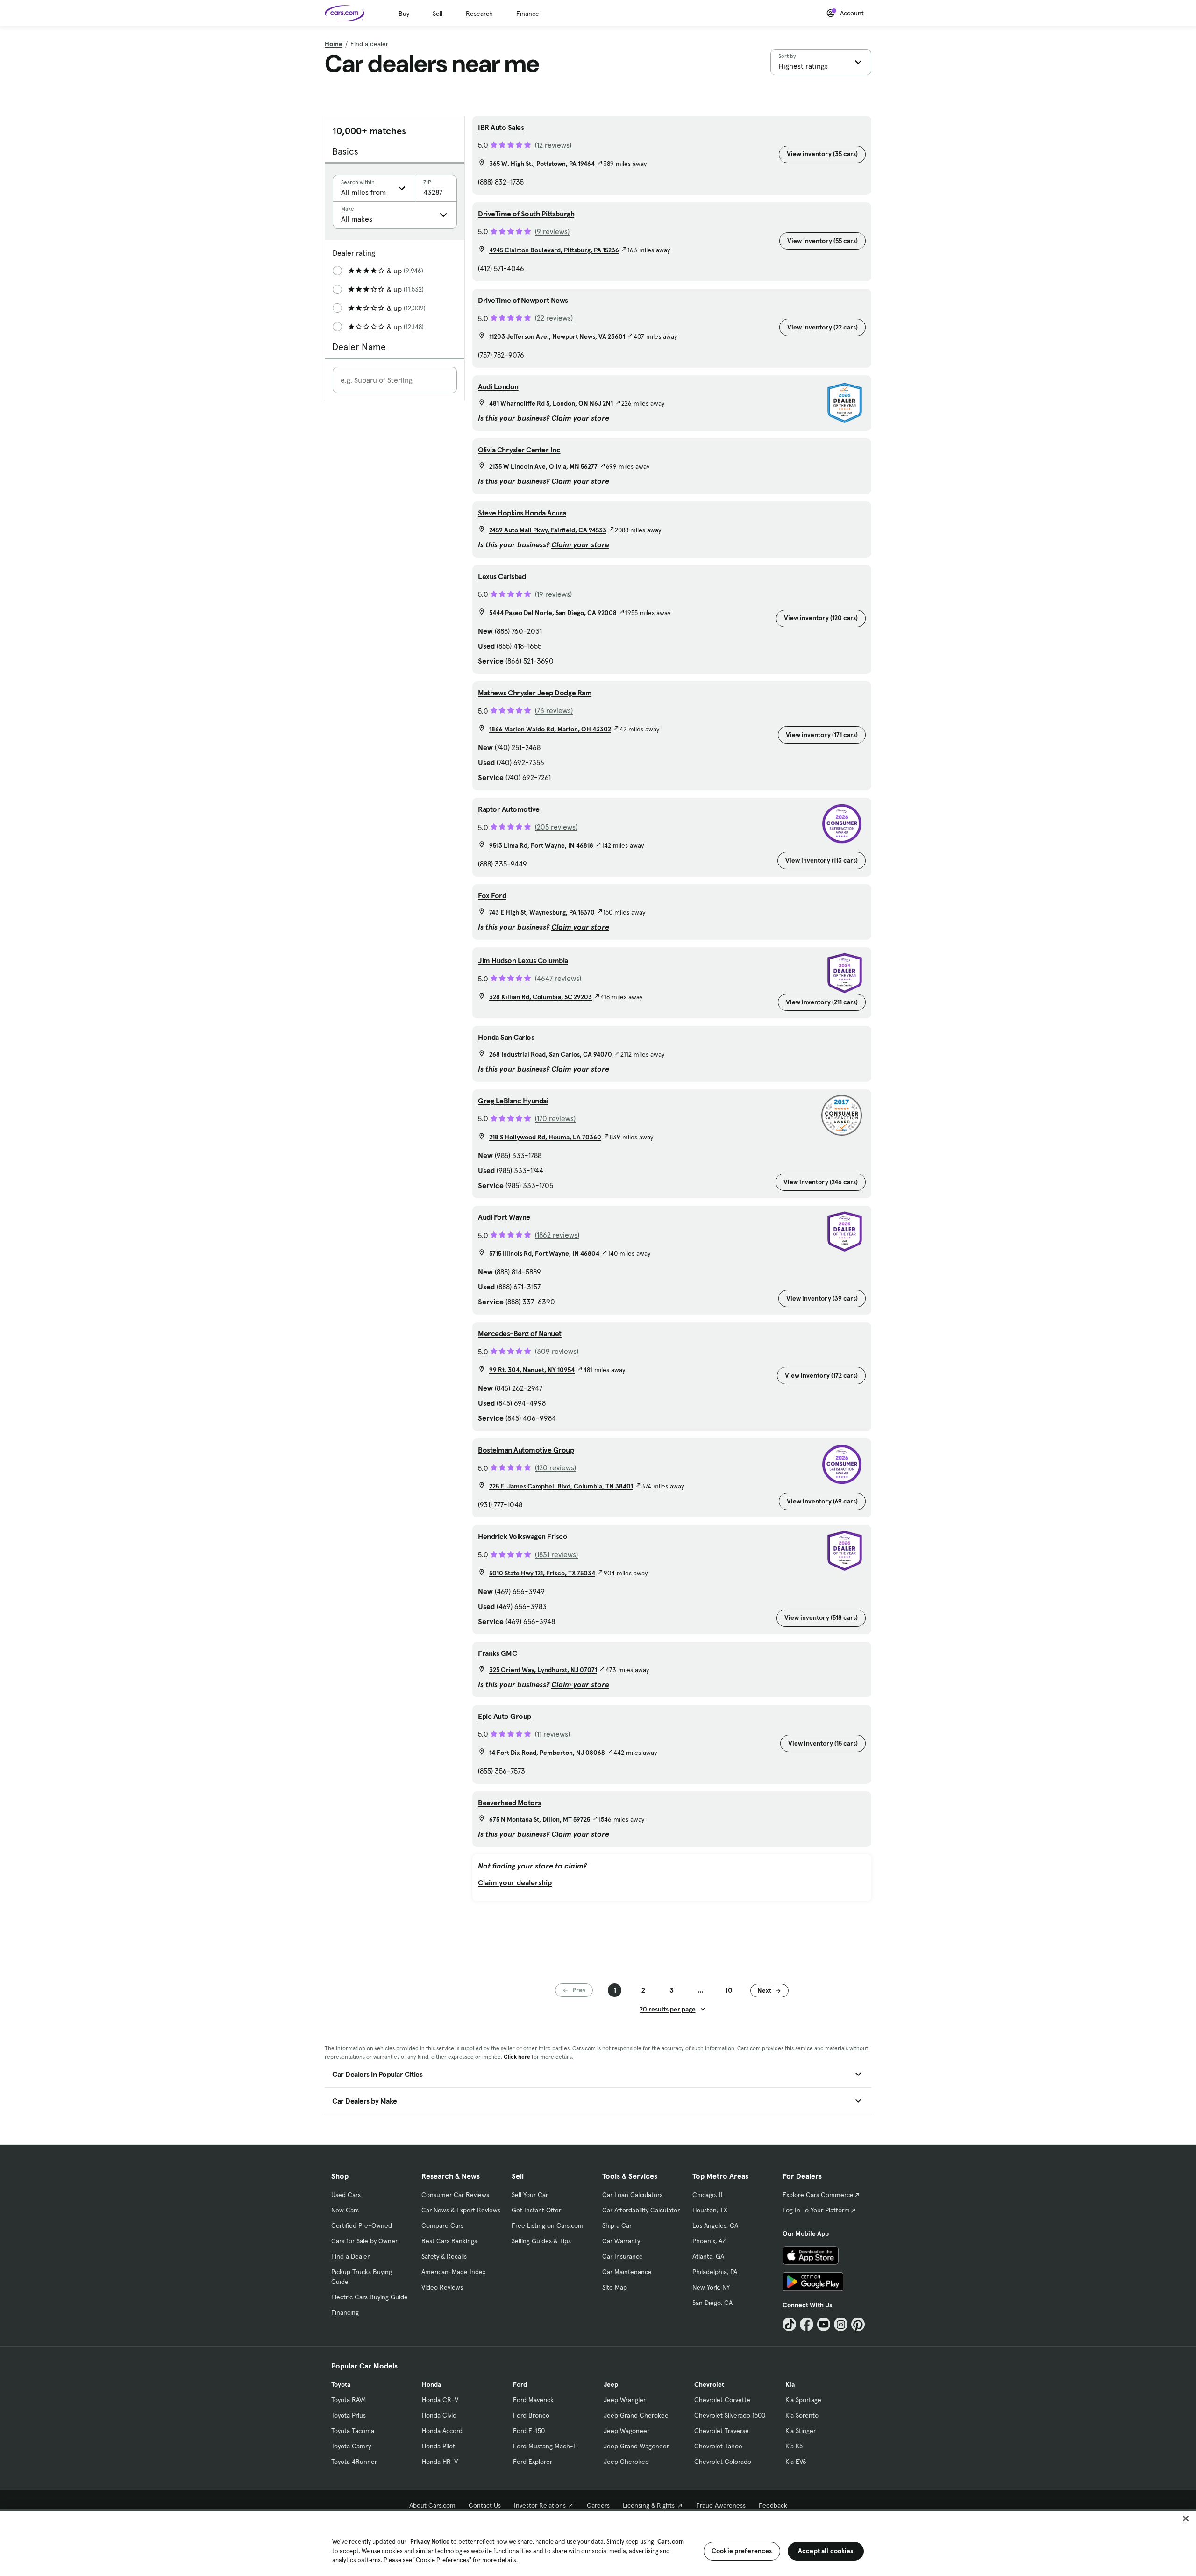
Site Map (615, 2287)
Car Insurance (623, 2256)
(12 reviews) (553, 145)
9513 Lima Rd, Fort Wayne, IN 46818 (541, 845)
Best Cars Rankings (449, 2241)
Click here (518, 2057)
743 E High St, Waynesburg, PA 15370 (542, 912)
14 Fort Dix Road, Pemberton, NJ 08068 (547, 1753)
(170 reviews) (555, 1118)
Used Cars (346, 2195)
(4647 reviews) (558, 978)
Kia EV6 (796, 2462)
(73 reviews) (554, 710)
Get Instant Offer (536, 2210)
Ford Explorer (533, 2462)
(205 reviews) (556, 827)
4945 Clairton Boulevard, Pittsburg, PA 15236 (554, 250)
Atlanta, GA (708, 2256)
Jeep (611, 2384)
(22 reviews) (554, 318)
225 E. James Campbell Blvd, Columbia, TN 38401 (561, 1486)
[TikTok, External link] (789, 2324)
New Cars (345, 2210)
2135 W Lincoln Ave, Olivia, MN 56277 (543, 466)
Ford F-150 (529, 2431)
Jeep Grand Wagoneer (636, 2446)
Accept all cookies (826, 2551)
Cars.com (671, 2542)
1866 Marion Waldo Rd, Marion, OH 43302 (550, 729)
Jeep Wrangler (625, 2400)
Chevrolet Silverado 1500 (730, 2415)
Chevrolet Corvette (722, 2400)
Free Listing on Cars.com (548, 2225)
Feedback (773, 2505)
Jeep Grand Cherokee (636, 2415)
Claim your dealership (515, 1882)
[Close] (1186, 2519)
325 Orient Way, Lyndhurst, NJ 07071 (543, 1670)
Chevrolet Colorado (723, 2462)
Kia (790, 2384)
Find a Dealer (350, 2256)
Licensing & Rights (649, 2505)
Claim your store (580, 418)
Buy (404, 14)
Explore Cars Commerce (818, 2195)
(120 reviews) (555, 1467)
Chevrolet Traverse (722, 2431)
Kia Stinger (801, 2431)
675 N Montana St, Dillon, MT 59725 (540, 1819)
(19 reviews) (553, 594)
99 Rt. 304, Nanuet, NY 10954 (532, 1370)
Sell (438, 14)
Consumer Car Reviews (455, 2195)
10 (729, 1990)
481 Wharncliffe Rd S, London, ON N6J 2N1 (551, 403)
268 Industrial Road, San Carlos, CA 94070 (551, 1054)
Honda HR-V (440, 2462)
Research (479, 14)
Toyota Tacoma (353, 2431)
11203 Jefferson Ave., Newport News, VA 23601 (557, 336)
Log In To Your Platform (816, 2210)
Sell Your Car (530, 2195)
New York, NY (711, 2287)
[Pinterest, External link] (858, 2324)
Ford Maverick (533, 2400)
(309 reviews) (557, 1351)
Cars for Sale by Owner (364, 2241)
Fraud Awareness (721, 2505)
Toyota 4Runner (354, 2462)
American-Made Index (453, 2272)
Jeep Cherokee (626, 2462)
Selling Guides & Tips (541, 2241)
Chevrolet (709, 2384)
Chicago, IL (708, 2195)
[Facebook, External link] (807, 2324)
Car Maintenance (627, 2272)
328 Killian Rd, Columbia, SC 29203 (541, 997)
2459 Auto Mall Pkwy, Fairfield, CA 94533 (548, 530)
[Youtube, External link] (824, 2324)
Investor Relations (540, 2505)
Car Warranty (621, 2241)
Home (334, 44)
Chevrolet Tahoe (718, 2446)
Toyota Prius (349, 2415)
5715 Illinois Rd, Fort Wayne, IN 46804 (544, 1253)
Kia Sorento (802, 2415)
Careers (598, 2505)
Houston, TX (710, 2210)
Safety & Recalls (444, 2256)
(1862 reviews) (557, 1235)
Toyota (341, 2384)
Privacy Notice (430, 2542)
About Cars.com (432, 2505)
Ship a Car (617, 2225)
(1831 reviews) (556, 1554)
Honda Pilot (438, 2446)
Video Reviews (442, 2287)
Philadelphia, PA (715, 2272)
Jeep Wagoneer (626, 2431)
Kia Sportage (803, 2400)
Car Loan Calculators (632, 2195)
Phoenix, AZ (709, 2241)
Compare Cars (442, 2225)
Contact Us (485, 2505)
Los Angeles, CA (715, 2225)
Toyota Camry (351, 2446)
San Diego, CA (712, 2303)
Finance (528, 14)
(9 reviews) (552, 231)
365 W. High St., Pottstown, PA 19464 (542, 164)
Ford (520, 2384)
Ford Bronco (531, 2415)
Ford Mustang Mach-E (545, 2446)
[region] (598, 2543)
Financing (345, 2312)
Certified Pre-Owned (362, 2225)
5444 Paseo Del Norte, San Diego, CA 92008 (553, 613)
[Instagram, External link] (841, 2324)
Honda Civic (439, 2415)
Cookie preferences (742, 2551)
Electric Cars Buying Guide (370, 2297)
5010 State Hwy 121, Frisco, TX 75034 (542, 1573)
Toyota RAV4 (349, 2400)
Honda (431, 2384)
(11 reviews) (552, 1734)
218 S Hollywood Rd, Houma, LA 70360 (545, 1137)
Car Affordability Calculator (641, 2210)
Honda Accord (442, 2431)
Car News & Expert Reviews (461, 2210)
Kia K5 (794, 2446)
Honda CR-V (440, 2400)
